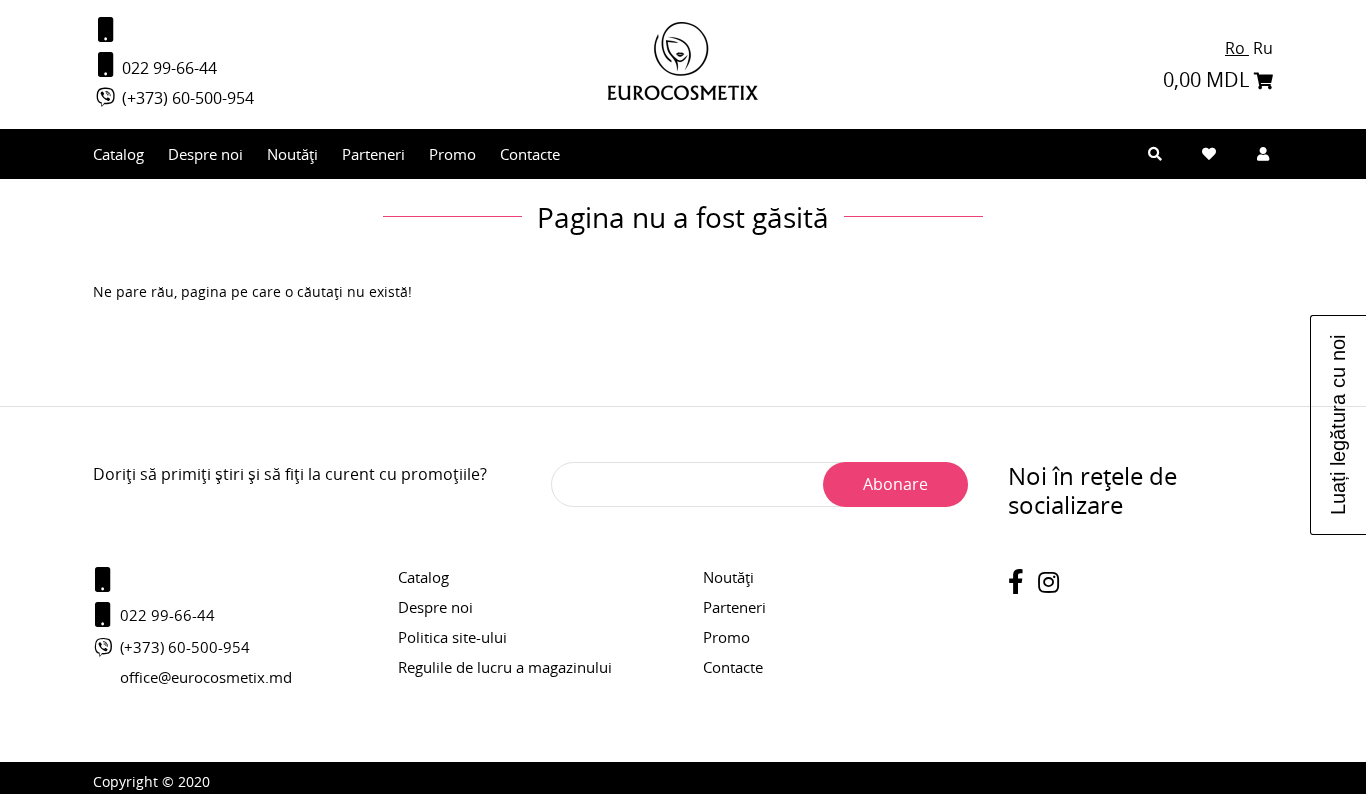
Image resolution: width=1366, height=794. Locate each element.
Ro (1237, 48)
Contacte (530, 154)
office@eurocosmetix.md (206, 677)
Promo (452, 154)
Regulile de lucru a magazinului (505, 667)
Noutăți (292, 154)
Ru (1263, 48)
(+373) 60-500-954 (186, 98)
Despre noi (205, 154)
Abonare (895, 484)
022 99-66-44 (167, 68)
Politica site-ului (452, 637)
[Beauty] (683, 94)
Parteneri (373, 154)
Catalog (118, 154)
